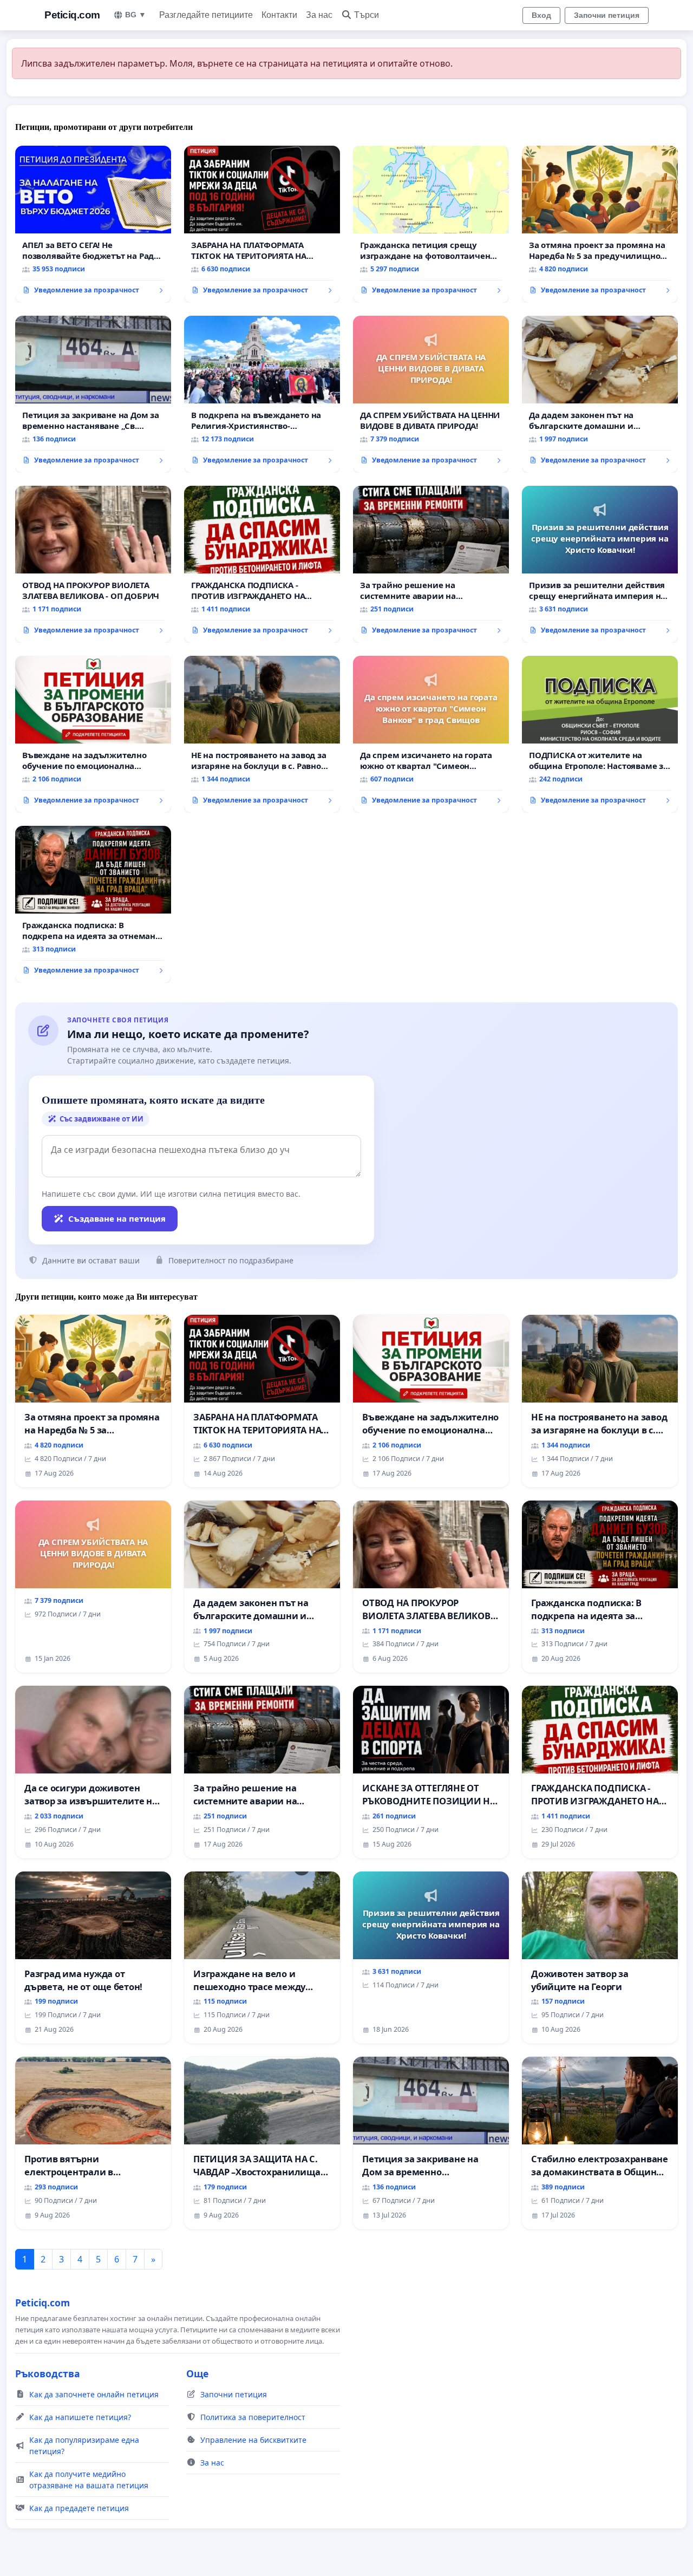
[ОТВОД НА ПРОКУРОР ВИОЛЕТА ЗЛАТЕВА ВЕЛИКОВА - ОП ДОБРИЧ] (93, 564)
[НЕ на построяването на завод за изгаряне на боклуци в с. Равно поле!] (262, 734)
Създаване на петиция (117, 1218)
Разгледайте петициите (206, 15)
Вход (541, 15)
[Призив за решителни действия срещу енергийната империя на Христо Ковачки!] (600, 564)
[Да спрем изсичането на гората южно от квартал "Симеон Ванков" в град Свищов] (431, 734)
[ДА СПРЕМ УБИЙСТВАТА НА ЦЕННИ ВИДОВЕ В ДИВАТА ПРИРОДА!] (431, 394)
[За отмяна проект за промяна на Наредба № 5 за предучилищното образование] (600, 224)
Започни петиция (607, 15)
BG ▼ (136, 15)
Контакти (279, 15)
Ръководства (48, 2373)
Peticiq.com (72, 15)
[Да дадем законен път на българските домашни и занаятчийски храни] (600, 394)
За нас (319, 15)
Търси (367, 15)
